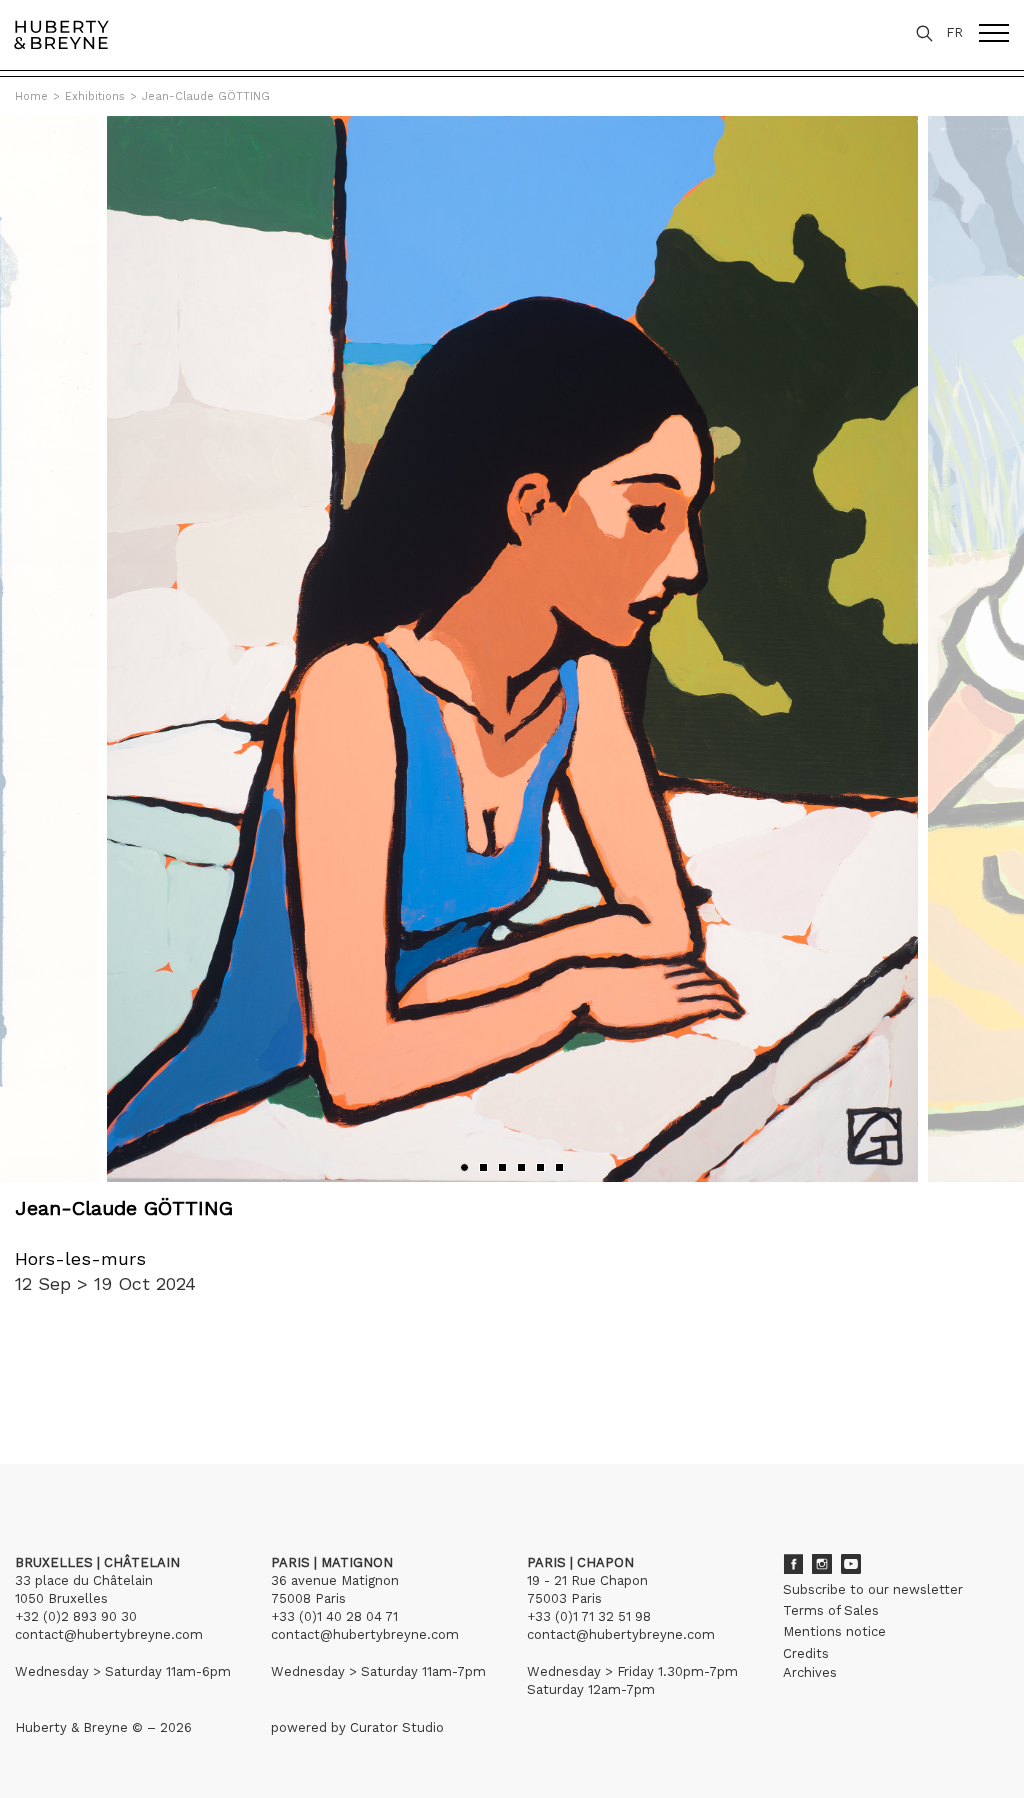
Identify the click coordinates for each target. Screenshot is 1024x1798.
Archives (810, 1672)
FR (954, 32)
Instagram (822, 1564)
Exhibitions (95, 96)
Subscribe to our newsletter (873, 1589)
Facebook (793, 1564)
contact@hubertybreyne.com (109, 1634)
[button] (464, 1167)
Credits (806, 1653)
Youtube (851, 1564)
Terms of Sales (831, 1610)
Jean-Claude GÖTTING (206, 96)
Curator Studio (397, 1727)
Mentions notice (834, 1631)
